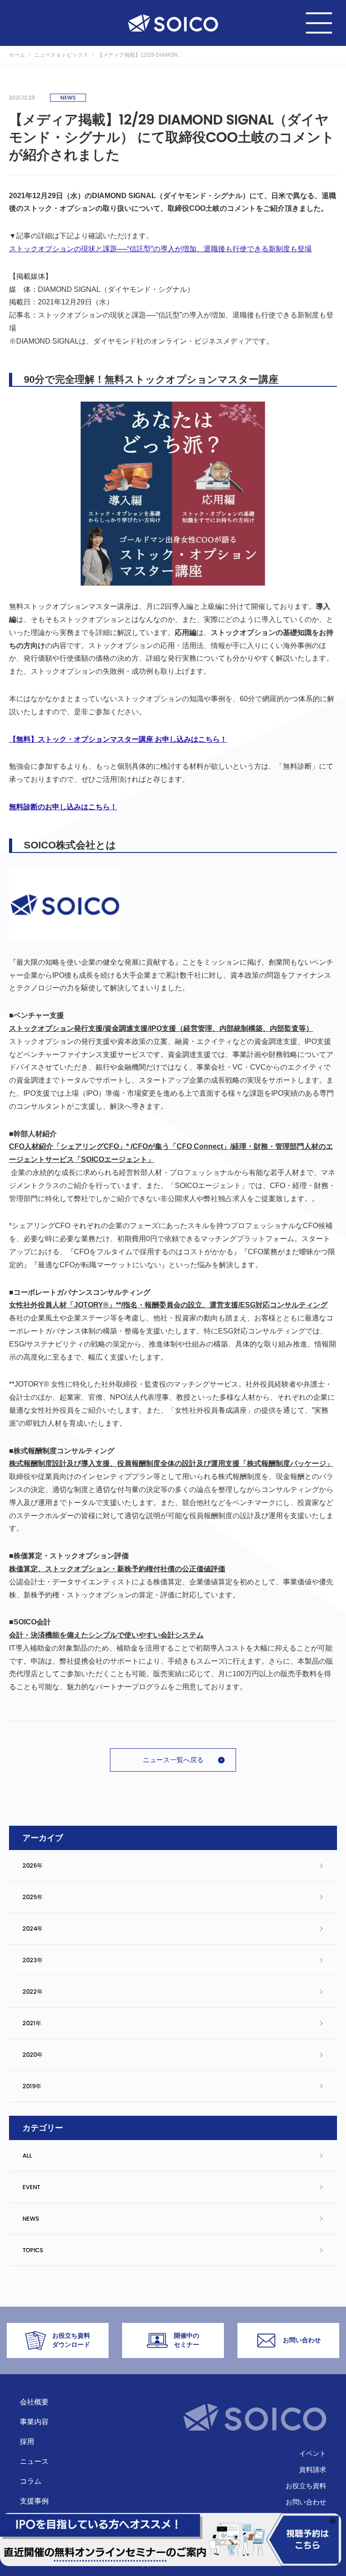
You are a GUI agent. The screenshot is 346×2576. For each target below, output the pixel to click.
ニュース (34, 2461)
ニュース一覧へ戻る (173, 1760)
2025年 (33, 1897)
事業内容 (34, 2422)
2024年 (33, 1929)
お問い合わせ (306, 2502)
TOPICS (33, 2250)
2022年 (33, 1992)
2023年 (33, 1960)
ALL (27, 2156)
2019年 (32, 2086)
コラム (31, 2481)
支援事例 (34, 2501)
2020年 (33, 2055)
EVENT (31, 2187)
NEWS (31, 2219)
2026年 (33, 1866)
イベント (313, 2453)
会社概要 (34, 2402)
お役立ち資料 (306, 2486)
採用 (27, 2442)
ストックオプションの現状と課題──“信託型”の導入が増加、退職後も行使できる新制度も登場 (160, 249)
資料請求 (313, 2469)
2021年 (32, 2023)
